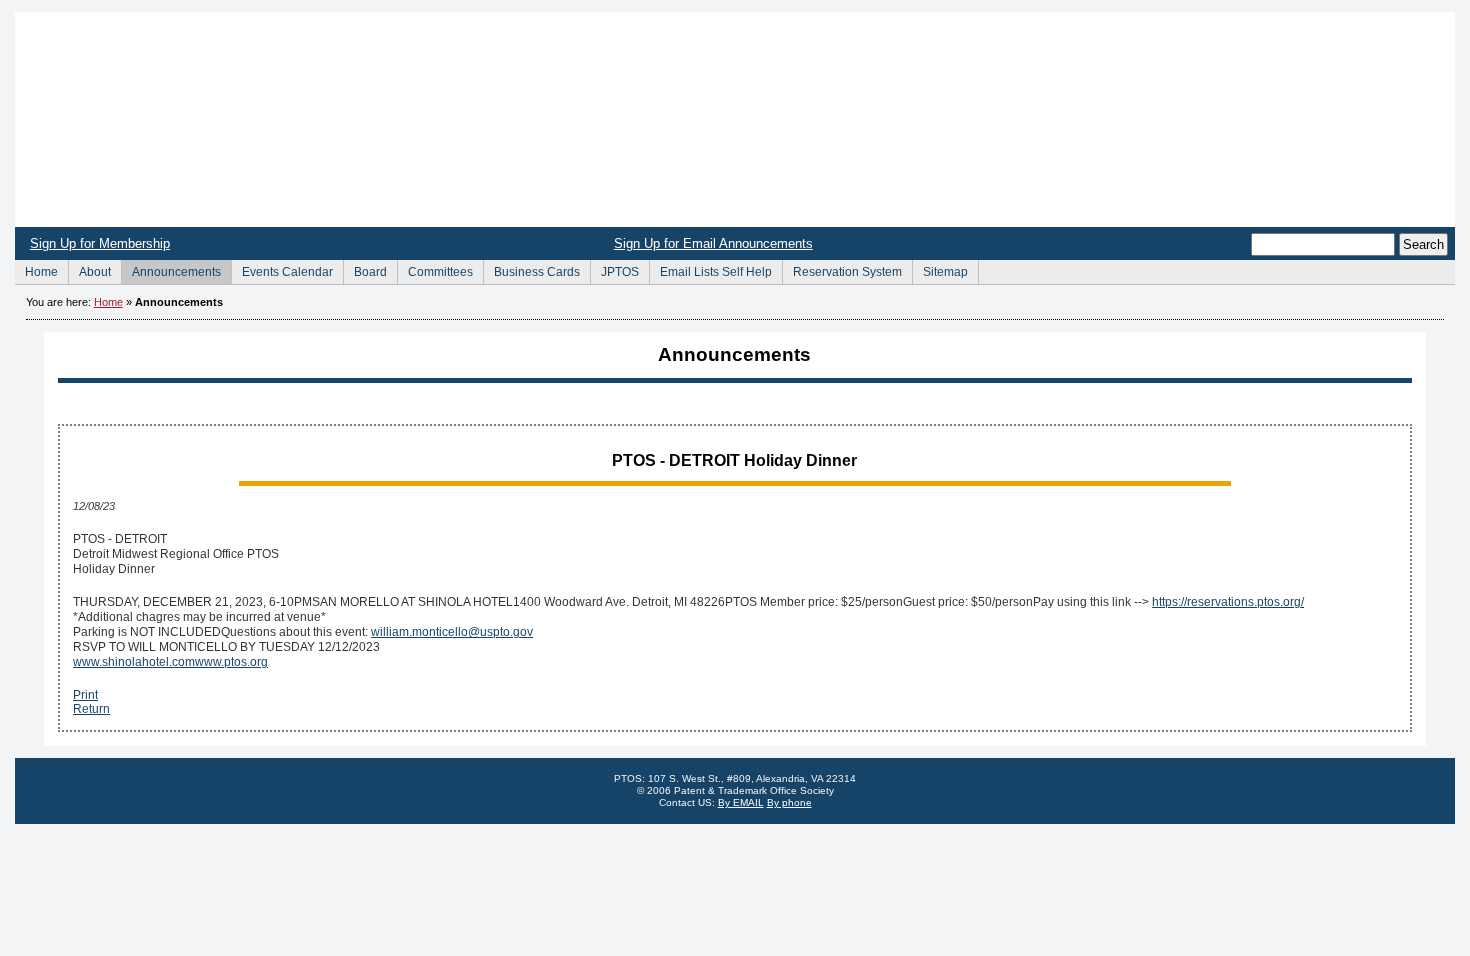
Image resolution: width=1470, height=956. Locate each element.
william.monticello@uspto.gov (452, 632)
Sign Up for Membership (100, 243)
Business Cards (531, 269)
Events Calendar (282, 269)
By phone (789, 802)
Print (85, 695)
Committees (435, 269)
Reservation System (842, 269)
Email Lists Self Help (710, 269)
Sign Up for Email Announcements (713, 243)
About (89, 269)
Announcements (171, 269)
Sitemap (940, 269)
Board (365, 269)
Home (735, 119)
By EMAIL (741, 802)
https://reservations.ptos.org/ (1228, 602)
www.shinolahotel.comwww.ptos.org (170, 662)
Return (91, 709)
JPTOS (614, 269)
